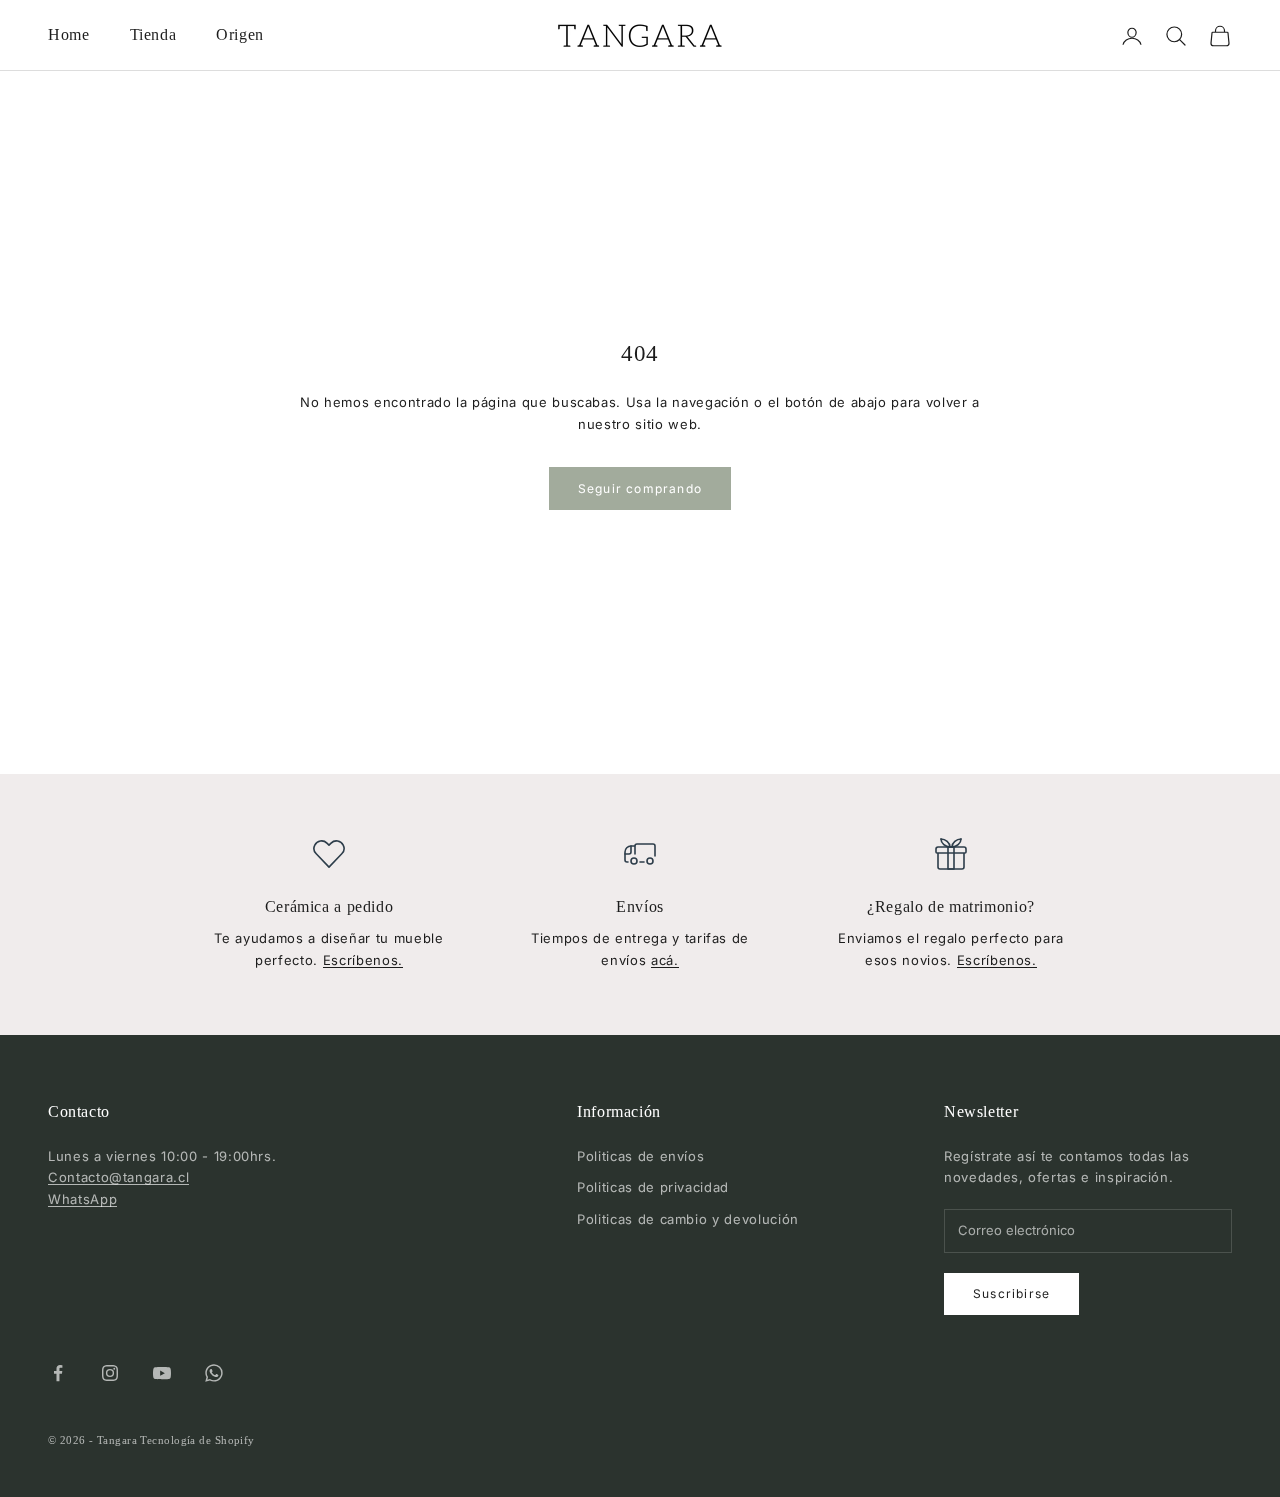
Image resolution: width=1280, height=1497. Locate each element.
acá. (665, 960)
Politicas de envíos (640, 1156)
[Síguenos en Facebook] (58, 1373)
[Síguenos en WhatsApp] (214, 1373)
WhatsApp (82, 1199)
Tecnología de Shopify (197, 1440)
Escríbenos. (363, 960)
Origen (240, 34)
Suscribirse (1011, 1293)
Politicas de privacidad (653, 1187)
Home (69, 34)
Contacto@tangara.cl (118, 1177)
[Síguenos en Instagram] (110, 1373)
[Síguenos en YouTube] (162, 1373)
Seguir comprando (640, 488)
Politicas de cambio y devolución (688, 1219)
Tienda (153, 34)
